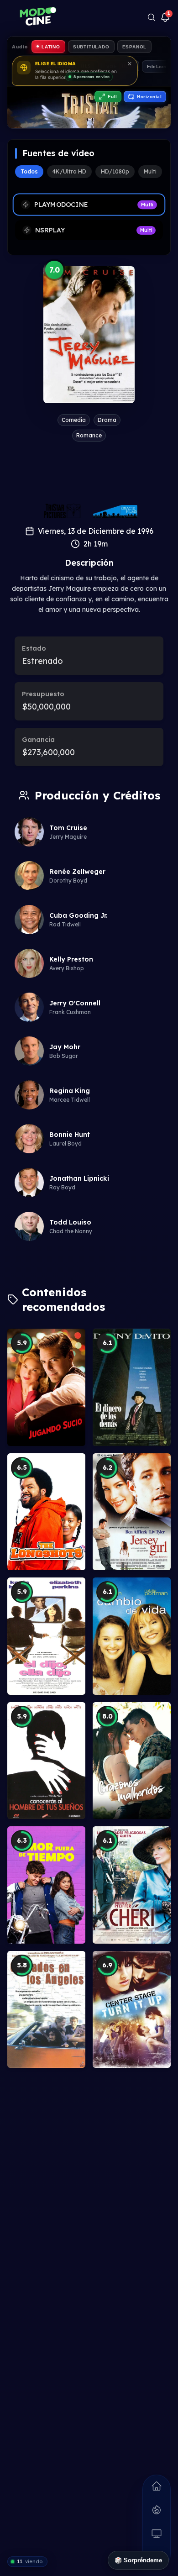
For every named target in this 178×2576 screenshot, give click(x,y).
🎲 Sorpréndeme (138, 2560)
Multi (150, 171)
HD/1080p (115, 171)
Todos (29, 171)
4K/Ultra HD (69, 171)
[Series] (157, 2534)
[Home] (157, 2486)
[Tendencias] (157, 2510)
